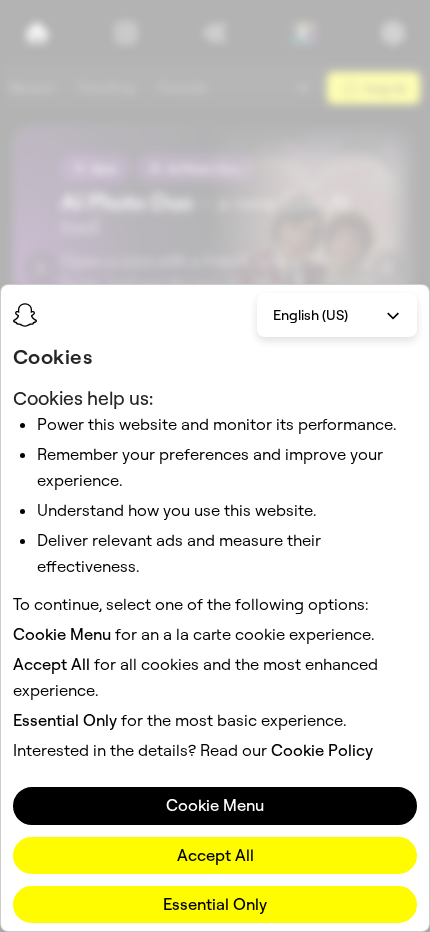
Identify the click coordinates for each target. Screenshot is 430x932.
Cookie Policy (322, 750)
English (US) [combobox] (310, 315)
